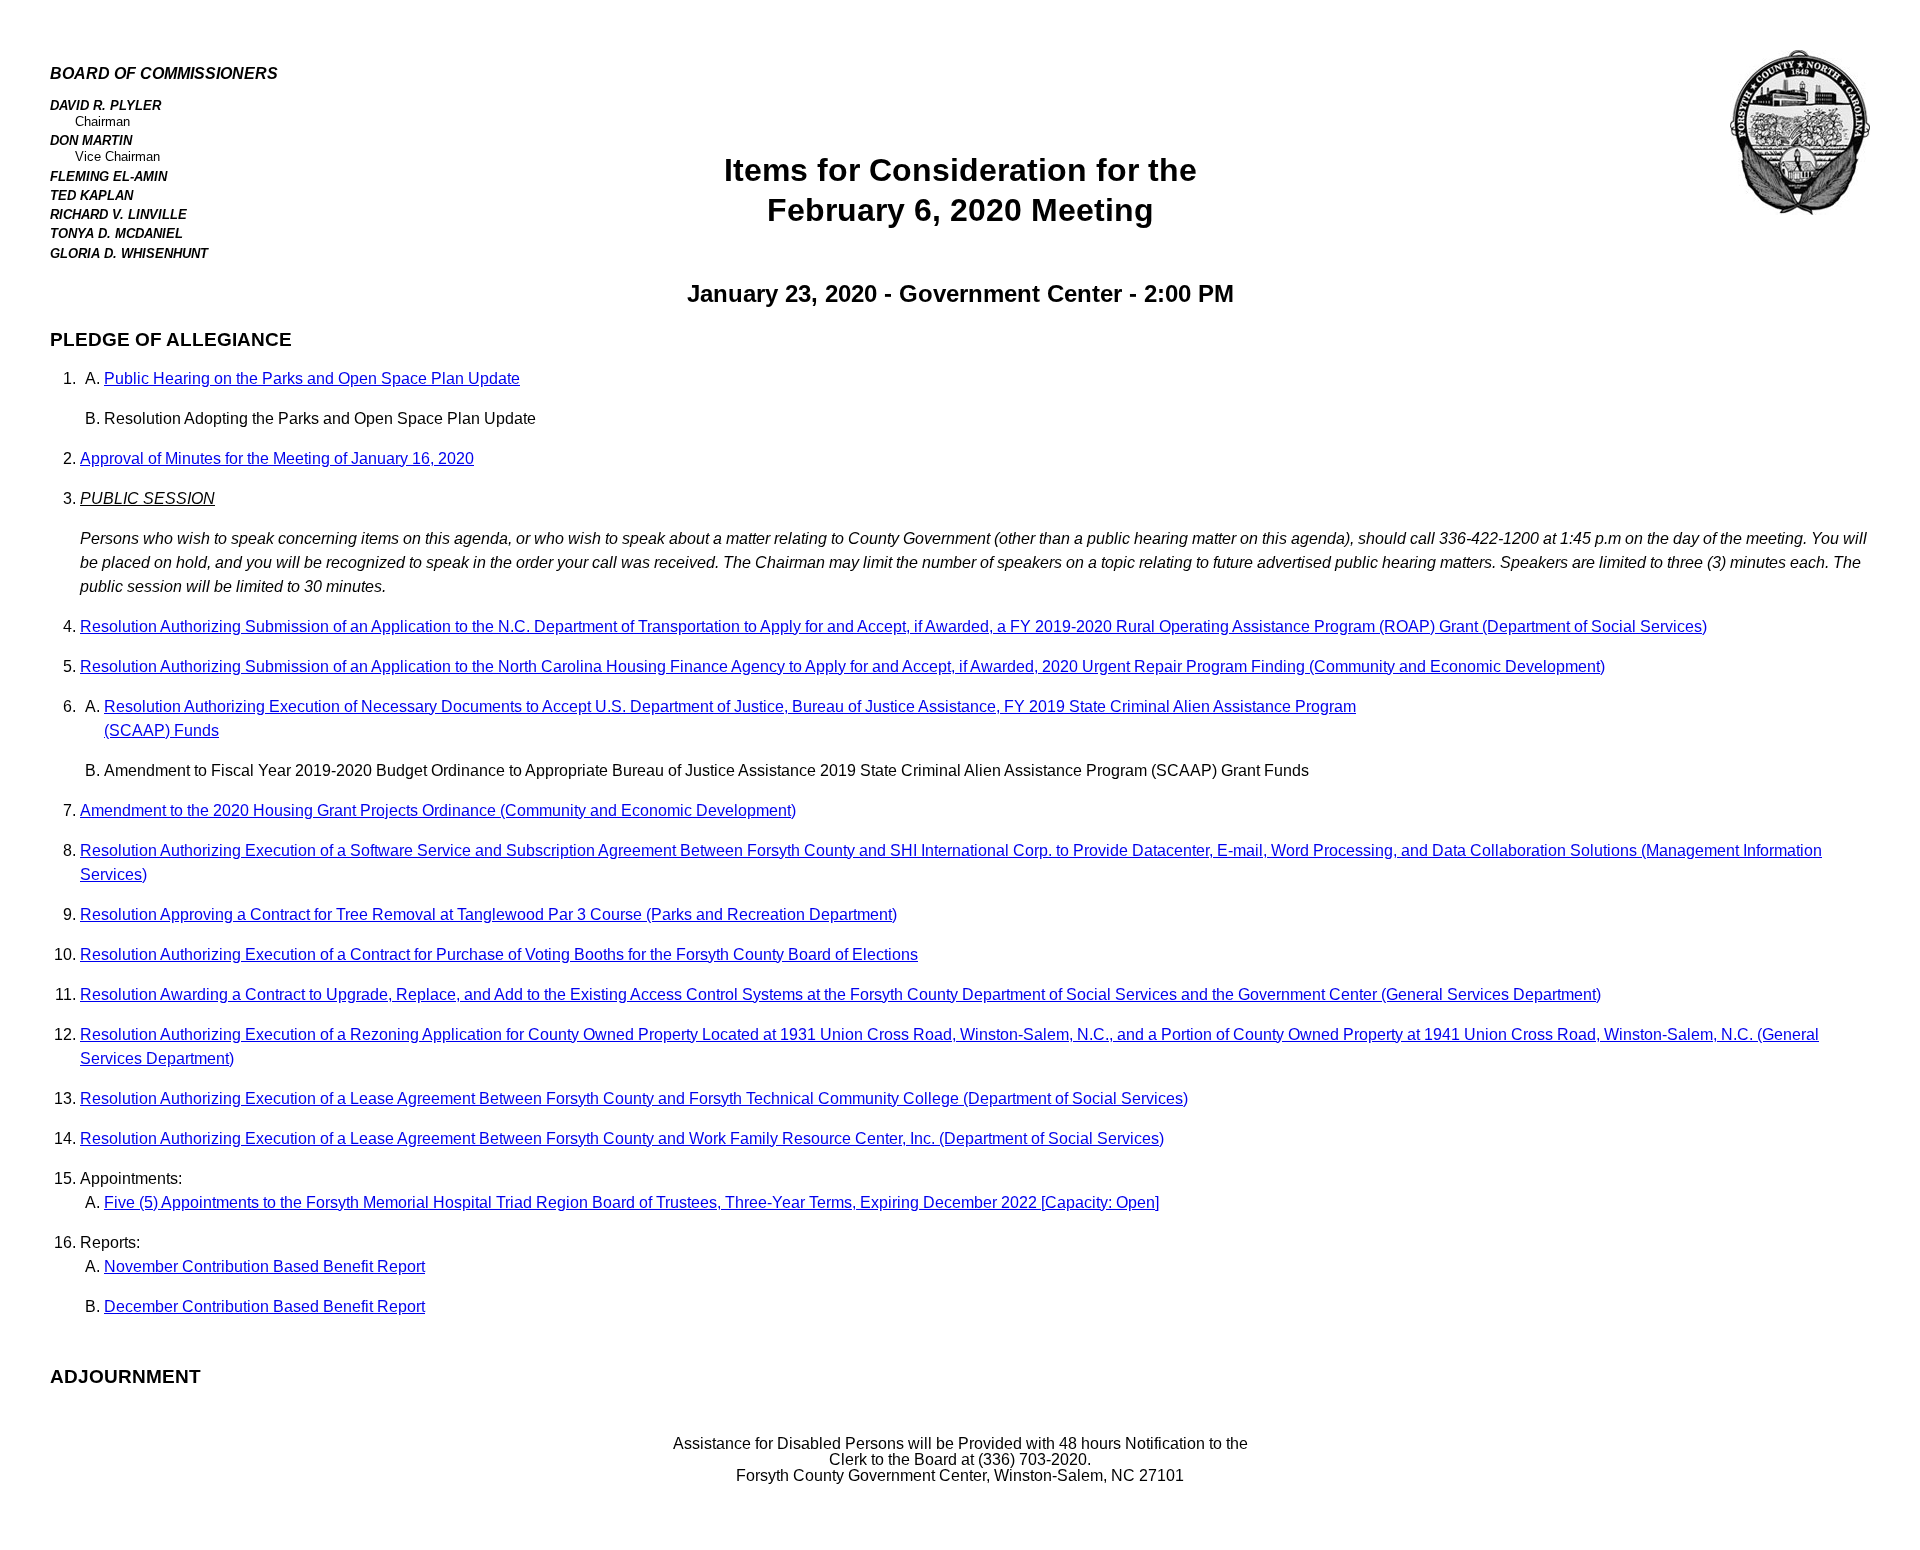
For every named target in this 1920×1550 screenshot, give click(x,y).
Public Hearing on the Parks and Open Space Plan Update (312, 378)
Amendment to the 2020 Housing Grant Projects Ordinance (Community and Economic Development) (438, 810)
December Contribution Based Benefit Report (264, 1306)
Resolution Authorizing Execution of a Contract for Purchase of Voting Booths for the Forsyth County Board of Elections (499, 954)
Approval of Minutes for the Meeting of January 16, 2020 (277, 458)
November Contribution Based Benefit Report (264, 1266)
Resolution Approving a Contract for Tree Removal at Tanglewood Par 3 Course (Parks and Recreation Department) (488, 914)
